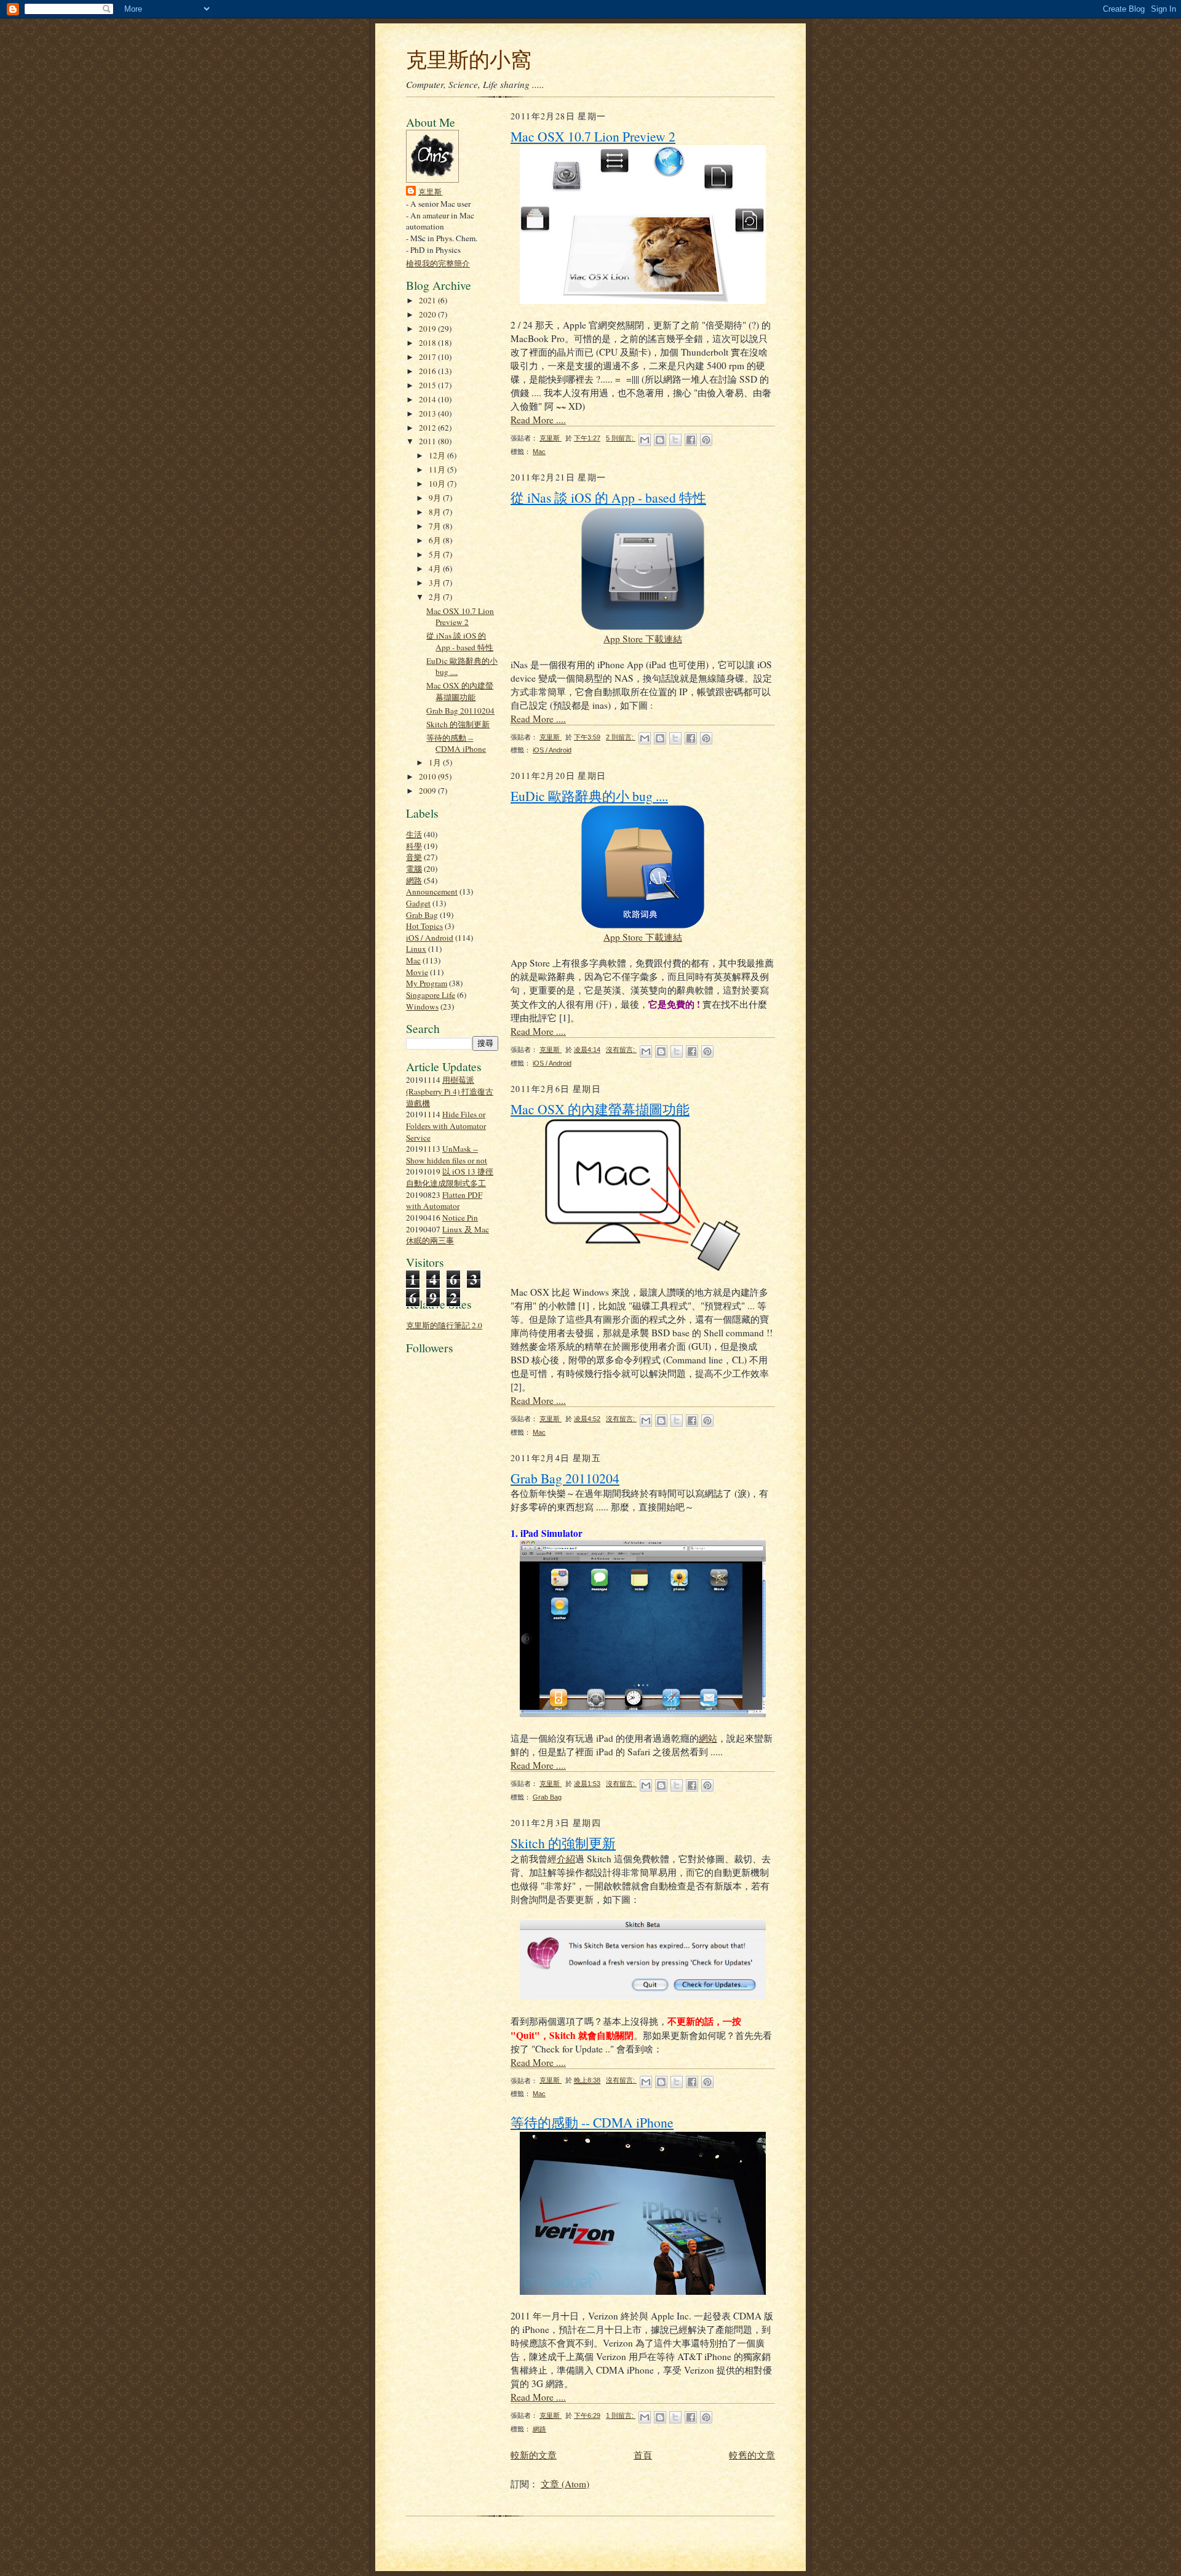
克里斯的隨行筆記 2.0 (444, 1325)
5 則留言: (621, 438)
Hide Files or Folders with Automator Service (446, 1126)
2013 (428, 413)
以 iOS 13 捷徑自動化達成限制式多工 (450, 1177)
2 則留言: (621, 737)
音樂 (414, 857)
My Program (427, 983)
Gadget (418, 903)
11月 (438, 469)
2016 (428, 371)
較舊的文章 (752, 2455)
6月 (436, 540)
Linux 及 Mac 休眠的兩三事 (447, 1235)
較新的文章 (534, 2455)
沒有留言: (621, 1050)
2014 (428, 399)
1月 (436, 762)
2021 (428, 300)
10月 (438, 484)
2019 (428, 329)
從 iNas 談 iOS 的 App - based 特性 (460, 641)
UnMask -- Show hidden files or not (447, 1154)
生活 (414, 834)
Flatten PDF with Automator (444, 1201)
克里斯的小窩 (469, 59)
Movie (417, 972)
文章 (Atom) (565, 2484)
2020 (428, 314)
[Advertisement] (443, 1643)
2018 (428, 343)
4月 (436, 568)
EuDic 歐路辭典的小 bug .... (589, 796)
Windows (422, 1007)
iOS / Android (430, 938)
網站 (708, 1738)
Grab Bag (422, 915)
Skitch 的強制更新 (458, 724)
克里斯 (431, 191)
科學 (414, 846)
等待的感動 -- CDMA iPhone (456, 744)
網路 (414, 880)
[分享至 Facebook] (691, 440)
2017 (428, 357)
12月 (438, 455)
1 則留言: (621, 2415)
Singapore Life (431, 995)
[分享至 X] (675, 440)
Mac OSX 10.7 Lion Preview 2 (460, 617)
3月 (436, 583)
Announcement (432, 891)
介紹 (566, 1859)
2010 (428, 776)
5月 (436, 554)
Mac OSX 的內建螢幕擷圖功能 (460, 691)
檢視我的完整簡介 (438, 263)
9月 (436, 498)
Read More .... (538, 420)
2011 (428, 441)
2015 (428, 385)
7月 (436, 526)
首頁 (643, 2455)
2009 (428, 791)
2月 (436, 597)
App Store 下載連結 (643, 639)
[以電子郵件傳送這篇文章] (645, 440)
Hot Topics (424, 926)
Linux (416, 949)
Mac (413, 960)
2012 (428, 428)
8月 (436, 512)
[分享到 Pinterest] (706, 440)
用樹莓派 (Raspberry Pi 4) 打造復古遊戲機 (450, 1091)
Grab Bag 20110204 (460, 711)
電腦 (414, 869)
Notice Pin (460, 1218)
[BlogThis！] (660, 440)
